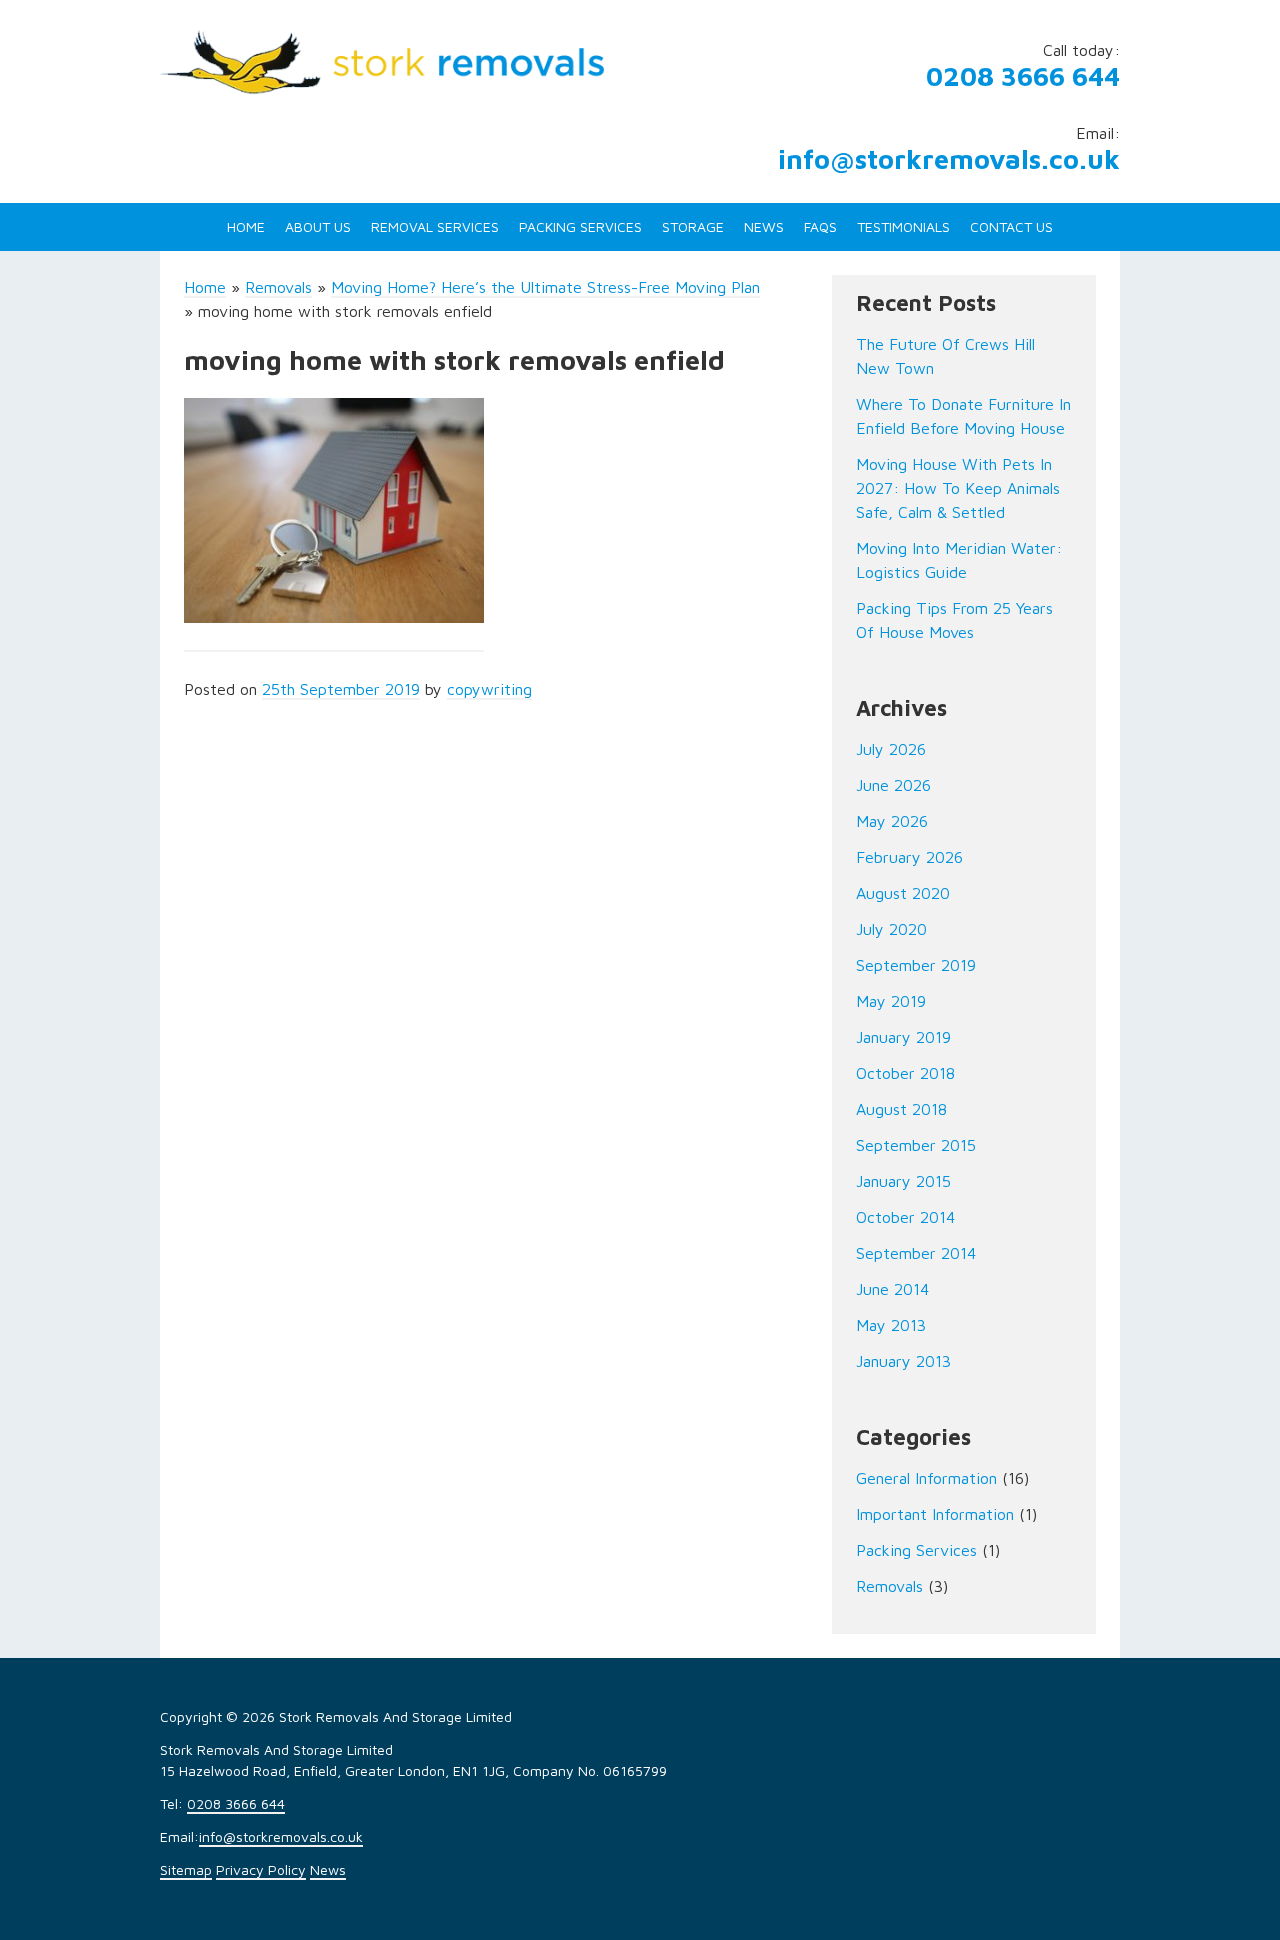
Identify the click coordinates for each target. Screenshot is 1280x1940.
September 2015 (916, 1145)
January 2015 (903, 1181)
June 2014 (892, 1289)
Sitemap (186, 1869)
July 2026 (891, 749)
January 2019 (903, 1037)
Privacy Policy (261, 1869)
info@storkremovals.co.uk (949, 159)
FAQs (820, 226)
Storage (693, 226)
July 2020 (891, 929)
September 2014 (916, 1253)
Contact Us (1011, 226)
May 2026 (892, 821)
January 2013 (903, 1361)
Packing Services (580, 226)
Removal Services (435, 226)
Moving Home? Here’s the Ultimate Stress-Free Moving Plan (545, 287)
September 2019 (916, 965)
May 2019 (891, 1001)
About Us (318, 226)
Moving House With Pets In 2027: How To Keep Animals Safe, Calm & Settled (958, 488)
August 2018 (901, 1109)
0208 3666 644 (1023, 76)
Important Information (935, 1514)
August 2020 (903, 893)
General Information (926, 1478)
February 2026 (909, 857)
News (764, 226)
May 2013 (891, 1325)
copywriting (489, 689)
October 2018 (905, 1073)
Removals (278, 287)
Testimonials (903, 226)
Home (246, 226)
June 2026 (893, 785)
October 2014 (905, 1217)
